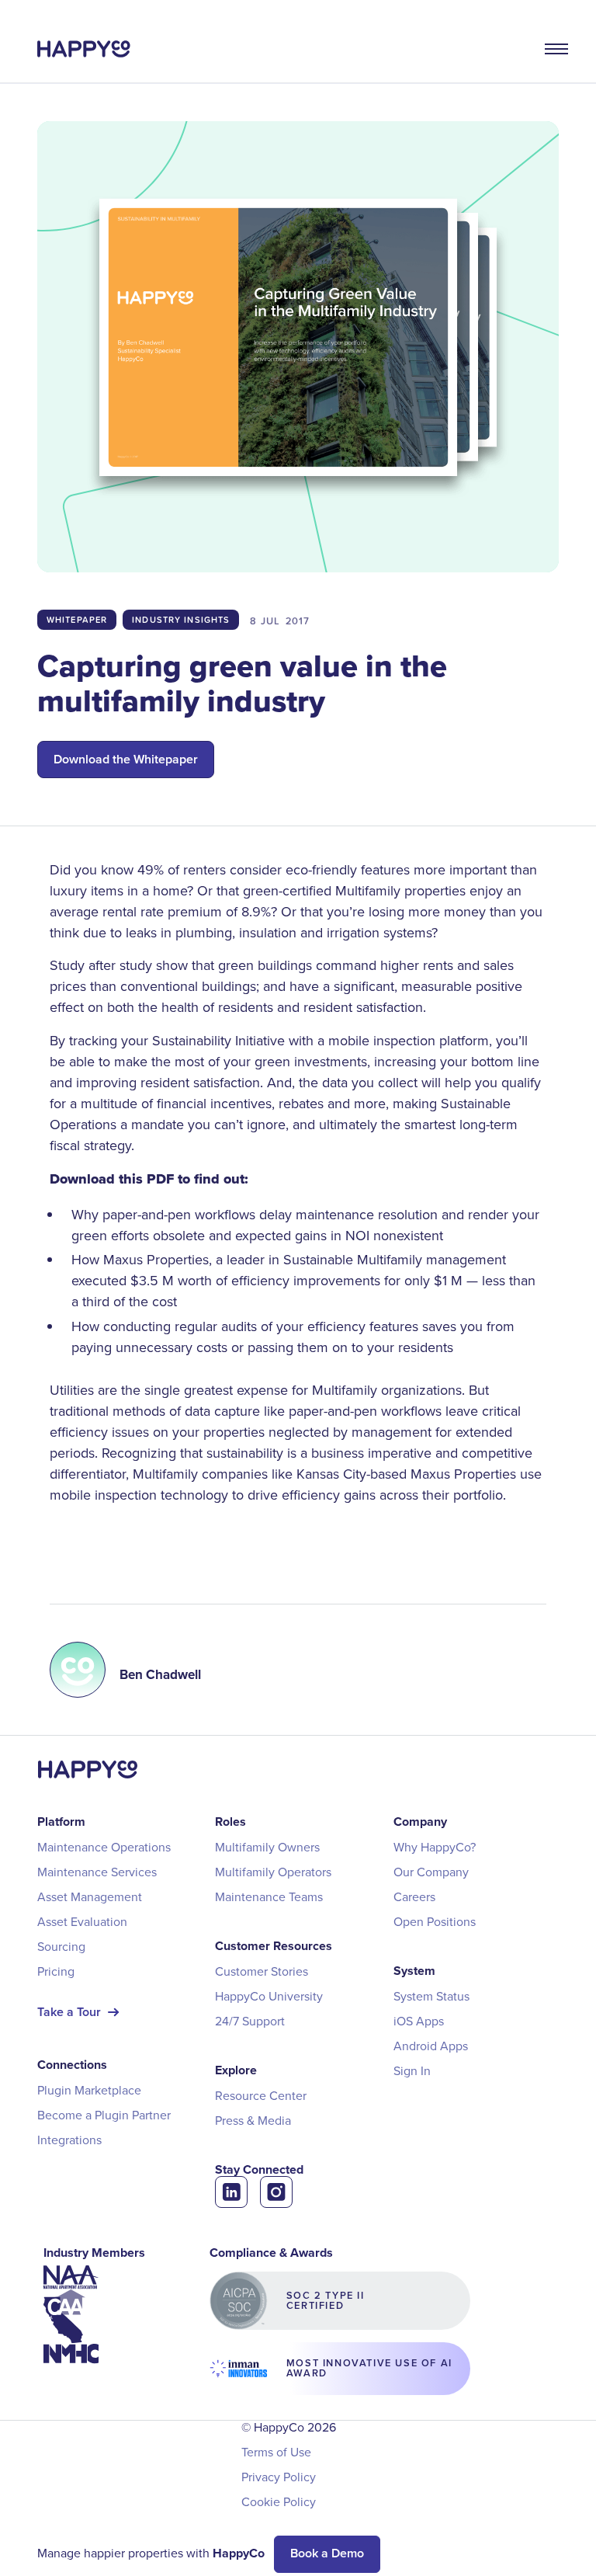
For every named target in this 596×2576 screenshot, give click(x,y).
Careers (414, 1896)
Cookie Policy (279, 2501)
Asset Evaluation (82, 1921)
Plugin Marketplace (89, 2090)
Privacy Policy (279, 2477)
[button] (545, 49)
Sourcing (61, 1946)
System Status (431, 1996)
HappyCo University (269, 1996)
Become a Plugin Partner (104, 2115)
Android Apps (431, 2046)
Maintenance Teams (269, 1896)
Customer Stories (262, 1971)
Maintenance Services (97, 1872)
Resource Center (261, 2095)
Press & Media (253, 2120)
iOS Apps (419, 2021)
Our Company (431, 1872)
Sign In (412, 2070)
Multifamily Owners (267, 1847)
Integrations (69, 2140)
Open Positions (435, 1921)
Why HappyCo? (435, 1847)
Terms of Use (276, 2452)
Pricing (56, 1971)
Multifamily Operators (273, 1872)
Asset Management (90, 1896)
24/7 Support (250, 2021)
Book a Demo (327, 2553)
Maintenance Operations (104, 1847)
